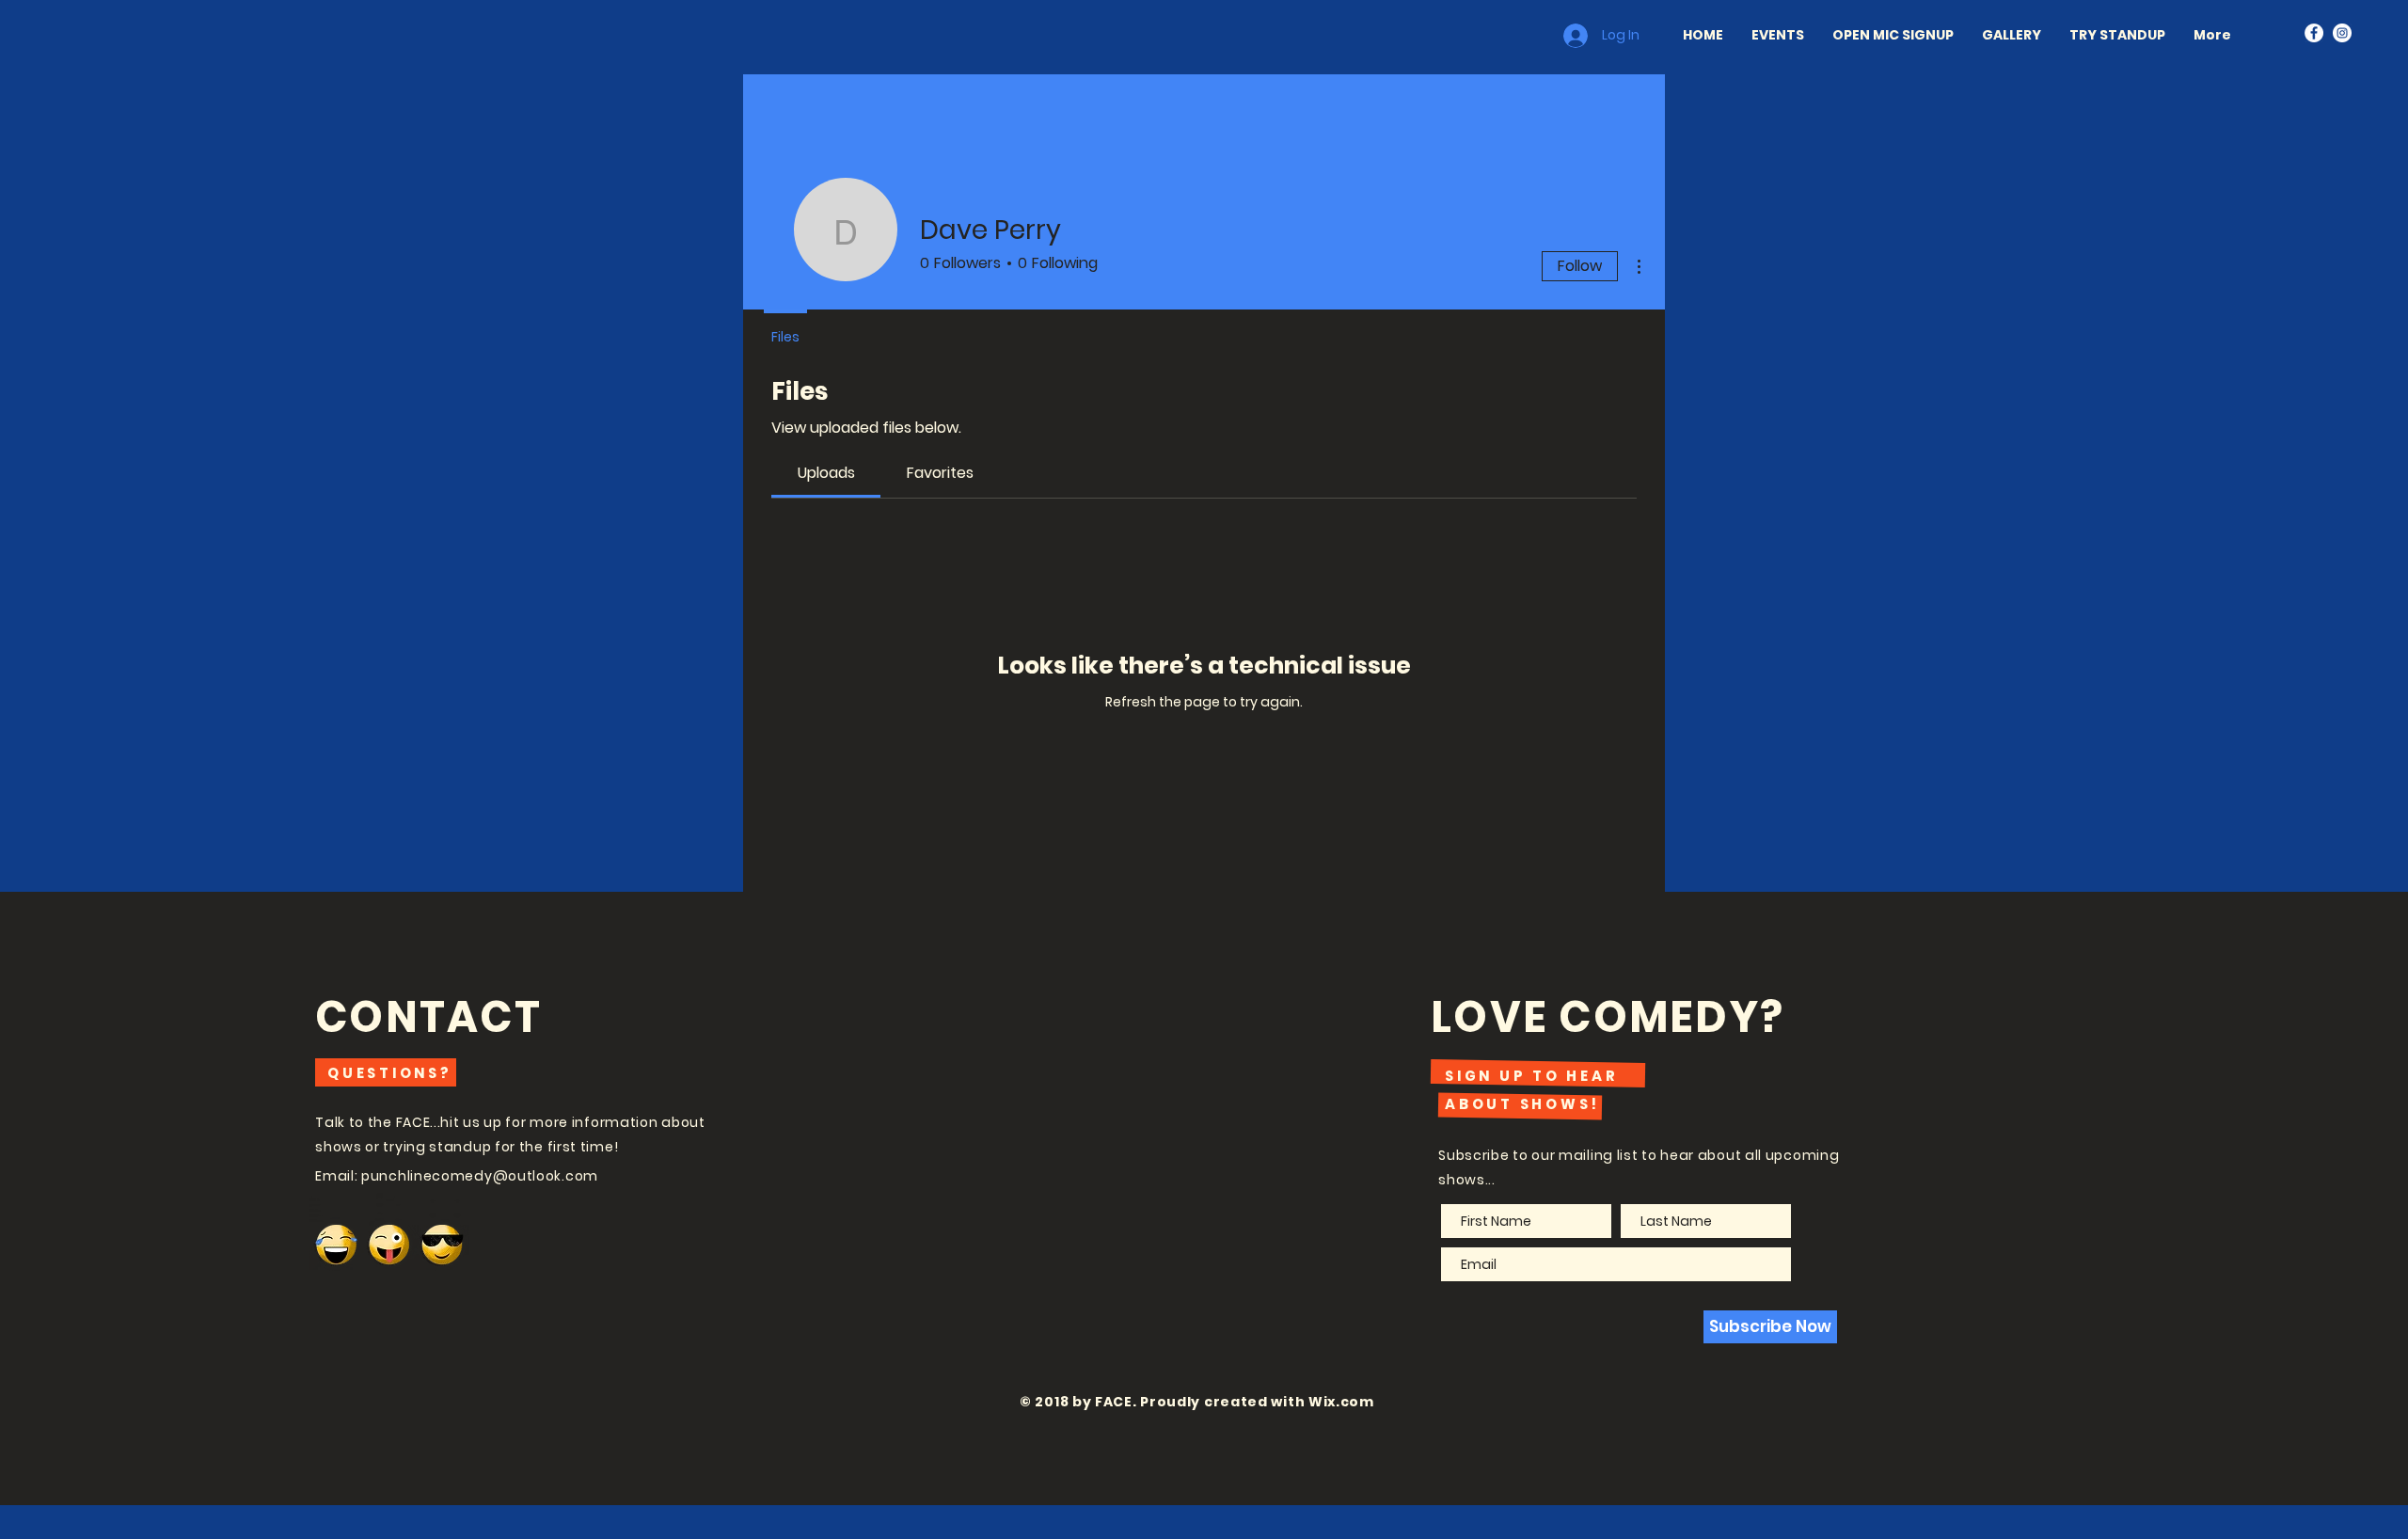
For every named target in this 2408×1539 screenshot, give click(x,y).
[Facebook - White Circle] (2314, 33)
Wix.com (1341, 1402)
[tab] (826, 473)
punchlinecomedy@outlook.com (480, 1176)
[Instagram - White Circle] (2342, 33)
